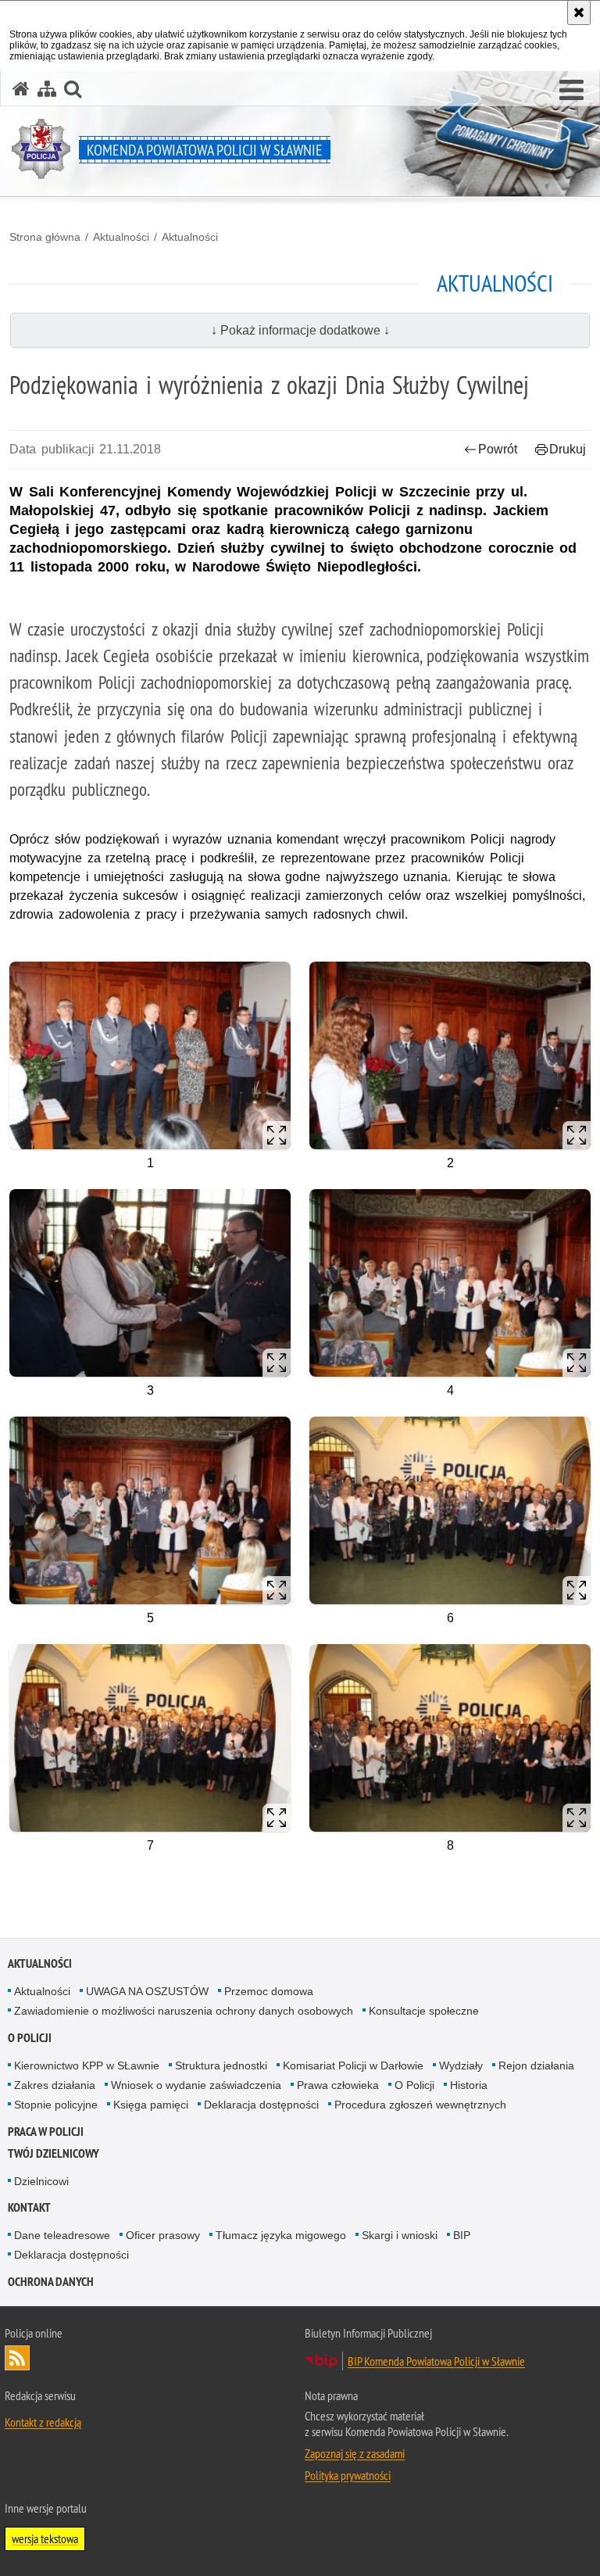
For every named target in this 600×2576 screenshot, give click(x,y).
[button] (571, 91)
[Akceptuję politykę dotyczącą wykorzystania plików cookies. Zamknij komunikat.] (579, 13)
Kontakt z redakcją (43, 2422)
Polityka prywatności (348, 2475)
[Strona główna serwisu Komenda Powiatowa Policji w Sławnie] (21, 89)
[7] (150, 1738)
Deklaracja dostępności (261, 2105)
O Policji (414, 2085)
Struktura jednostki (221, 2065)
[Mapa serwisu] (47, 89)
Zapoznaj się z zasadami (355, 2453)
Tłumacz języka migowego (281, 2235)
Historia (469, 2085)
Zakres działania (55, 2085)
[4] (450, 1283)
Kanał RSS (17, 2358)
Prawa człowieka (338, 2085)
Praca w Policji (46, 2132)
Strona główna (45, 237)
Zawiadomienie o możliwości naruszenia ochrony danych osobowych (184, 2011)
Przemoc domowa (269, 1991)
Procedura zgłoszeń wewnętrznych (420, 2105)
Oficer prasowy (163, 2235)
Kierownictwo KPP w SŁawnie (87, 2065)
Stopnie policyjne (56, 2105)
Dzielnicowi (41, 2181)
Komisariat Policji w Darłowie (353, 2065)
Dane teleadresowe (62, 2235)
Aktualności (121, 237)
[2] (450, 1055)
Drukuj (568, 449)
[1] (150, 1055)
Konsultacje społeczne (424, 2011)
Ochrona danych (51, 2282)
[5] (150, 1510)
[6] (450, 1510)
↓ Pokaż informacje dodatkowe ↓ (300, 330)
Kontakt (29, 2207)
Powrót (498, 449)
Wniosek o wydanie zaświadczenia (196, 2085)
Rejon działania (536, 2065)
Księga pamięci (151, 2105)
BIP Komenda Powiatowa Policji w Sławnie (436, 2361)
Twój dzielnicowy (54, 2153)
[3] (150, 1283)
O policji (30, 2038)
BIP (462, 2235)
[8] (450, 1738)
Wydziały (461, 2065)
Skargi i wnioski (400, 2235)
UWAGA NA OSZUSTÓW (147, 1991)
